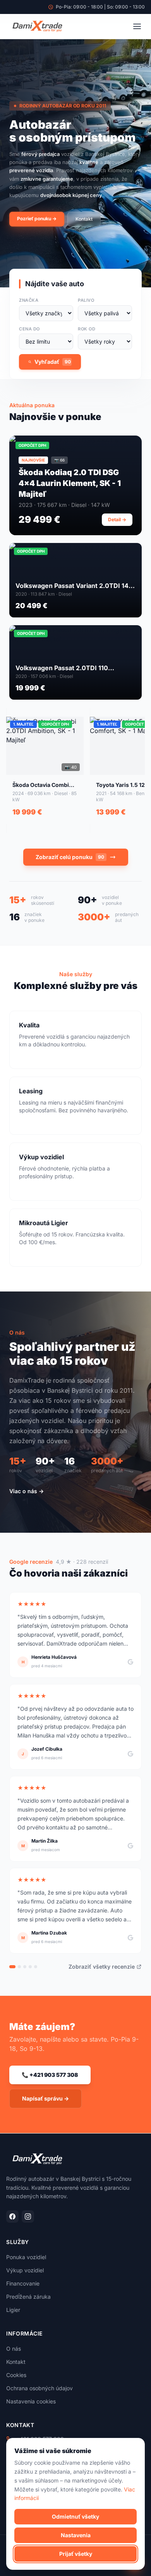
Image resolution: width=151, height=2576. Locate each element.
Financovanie (23, 2283)
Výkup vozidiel (25, 2270)
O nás (14, 2349)
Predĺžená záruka (28, 2297)
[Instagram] (28, 2216)
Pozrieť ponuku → (37, 219)
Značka (29, 300)
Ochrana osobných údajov (39, 2388)
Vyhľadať (53, 362)
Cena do (29, 329)
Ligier (13, 2310)
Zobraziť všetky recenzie (102, 1967)
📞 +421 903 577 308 (50, 2075)
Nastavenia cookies (31, 2401)
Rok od (87, 329)
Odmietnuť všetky (75, 2516)
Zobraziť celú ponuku (70, 857)
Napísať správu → (45, 2098)
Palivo (86, 300)
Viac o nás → (27, 1491)
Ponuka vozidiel (26, 2257)
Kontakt (84, 219)
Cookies (16, 2375)
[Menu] (137, 26)
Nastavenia (76, 2535)
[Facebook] (12, 2216)
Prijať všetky (76, 2554)
